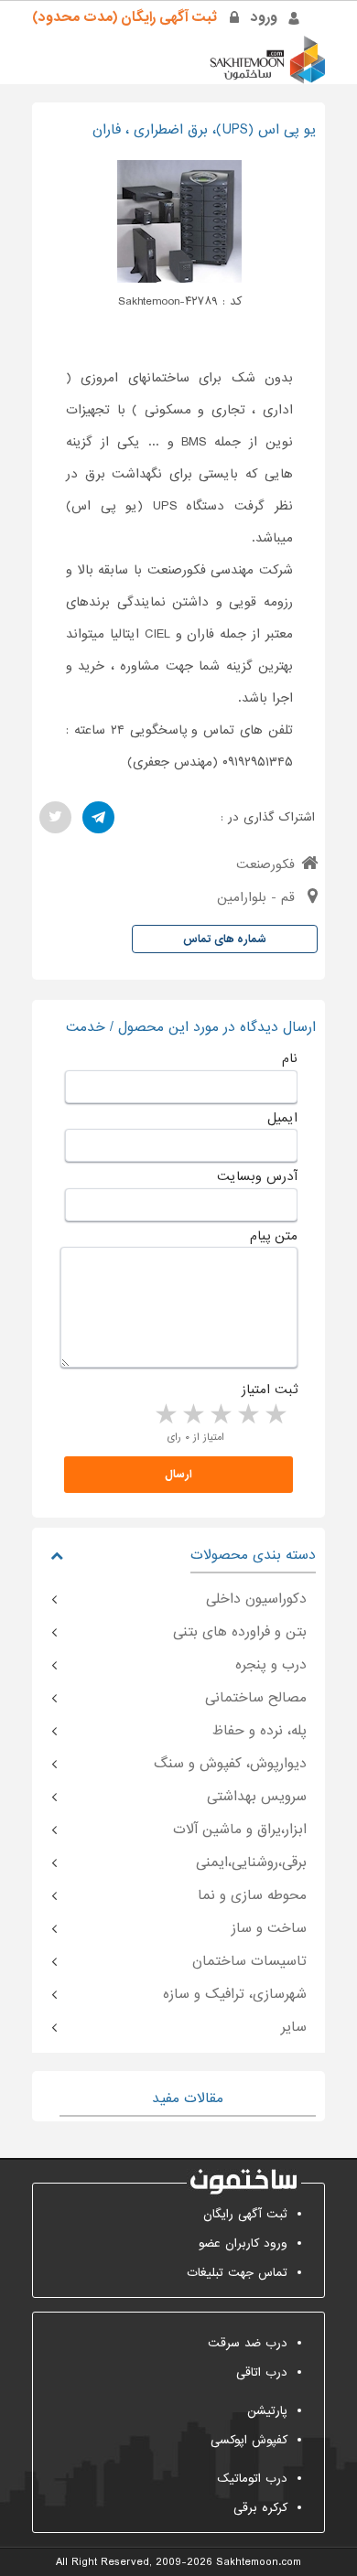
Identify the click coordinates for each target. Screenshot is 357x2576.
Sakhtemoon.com (259, 2562)
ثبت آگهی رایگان (245, 2214)
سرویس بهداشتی (257, 1797)
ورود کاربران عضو (243, 2243)
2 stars (247, 1415)
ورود (264, 17)
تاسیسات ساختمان (249, 1961)
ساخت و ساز (269, 1928)
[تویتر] (55, 817)
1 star (275, 1415)
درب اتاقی (262, 2372)
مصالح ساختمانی (256, 1698)
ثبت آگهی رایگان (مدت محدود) (124, 17)
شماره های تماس (225, 939)
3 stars (220, 1415)
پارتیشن (267, 2411)
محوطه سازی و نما (252, 1895)
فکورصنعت (265, 864)
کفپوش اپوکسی (249, 2440)
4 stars (192, 1415)
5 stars (165, 1415)
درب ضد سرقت (248, 2343)
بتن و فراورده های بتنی (240, 1632)
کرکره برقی (260, 2508)
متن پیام (274, 1236)
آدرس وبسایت (257, 1176)
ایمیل (282, 1118)
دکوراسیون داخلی (256, 1599)
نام (290, 1058)
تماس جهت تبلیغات (237, 2273)
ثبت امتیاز (270, 1390)
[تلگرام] (98, 817)
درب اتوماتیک (252, 2479)
